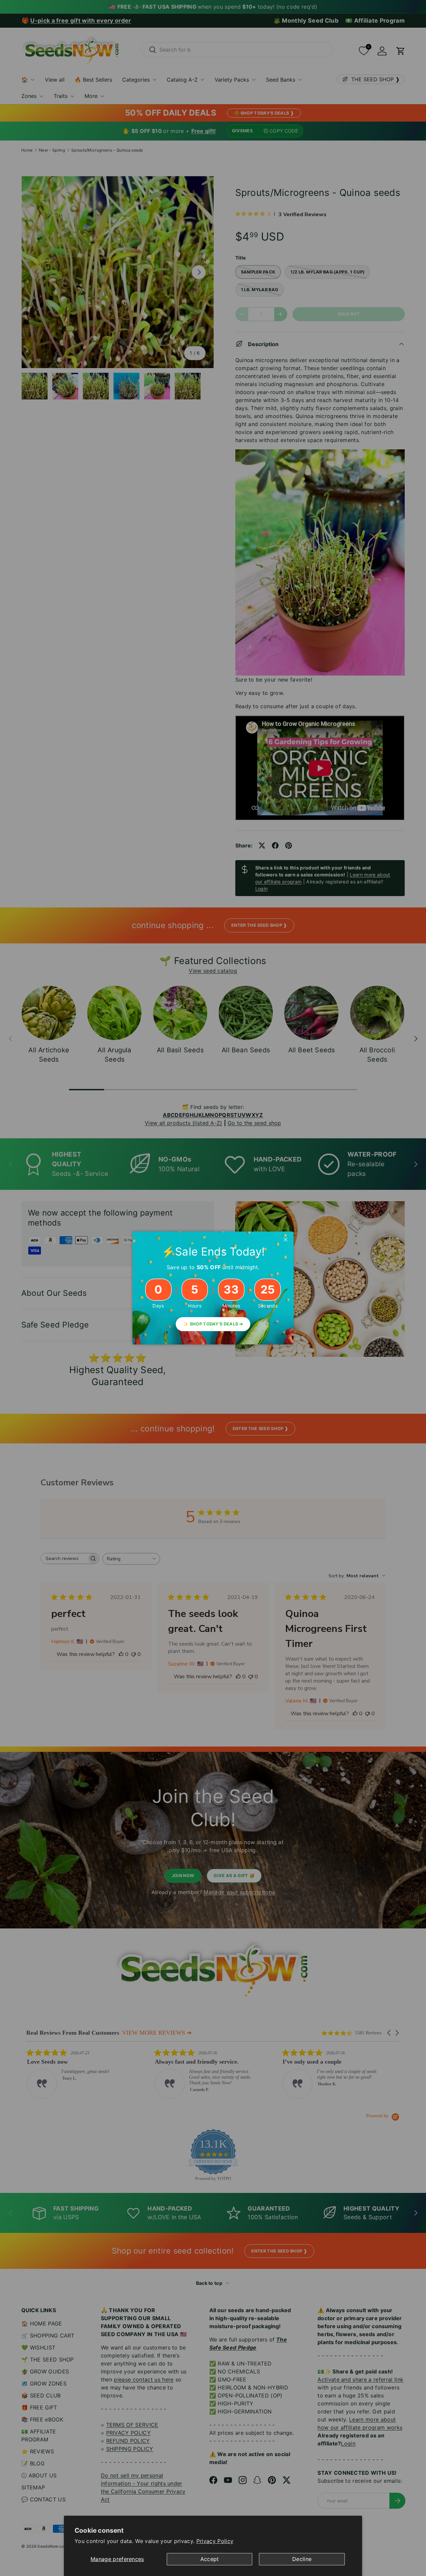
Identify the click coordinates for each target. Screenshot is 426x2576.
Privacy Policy (215, 2541)
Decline (302, 2559)
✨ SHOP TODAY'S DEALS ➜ (213, 1324)
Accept (210, 2559)
